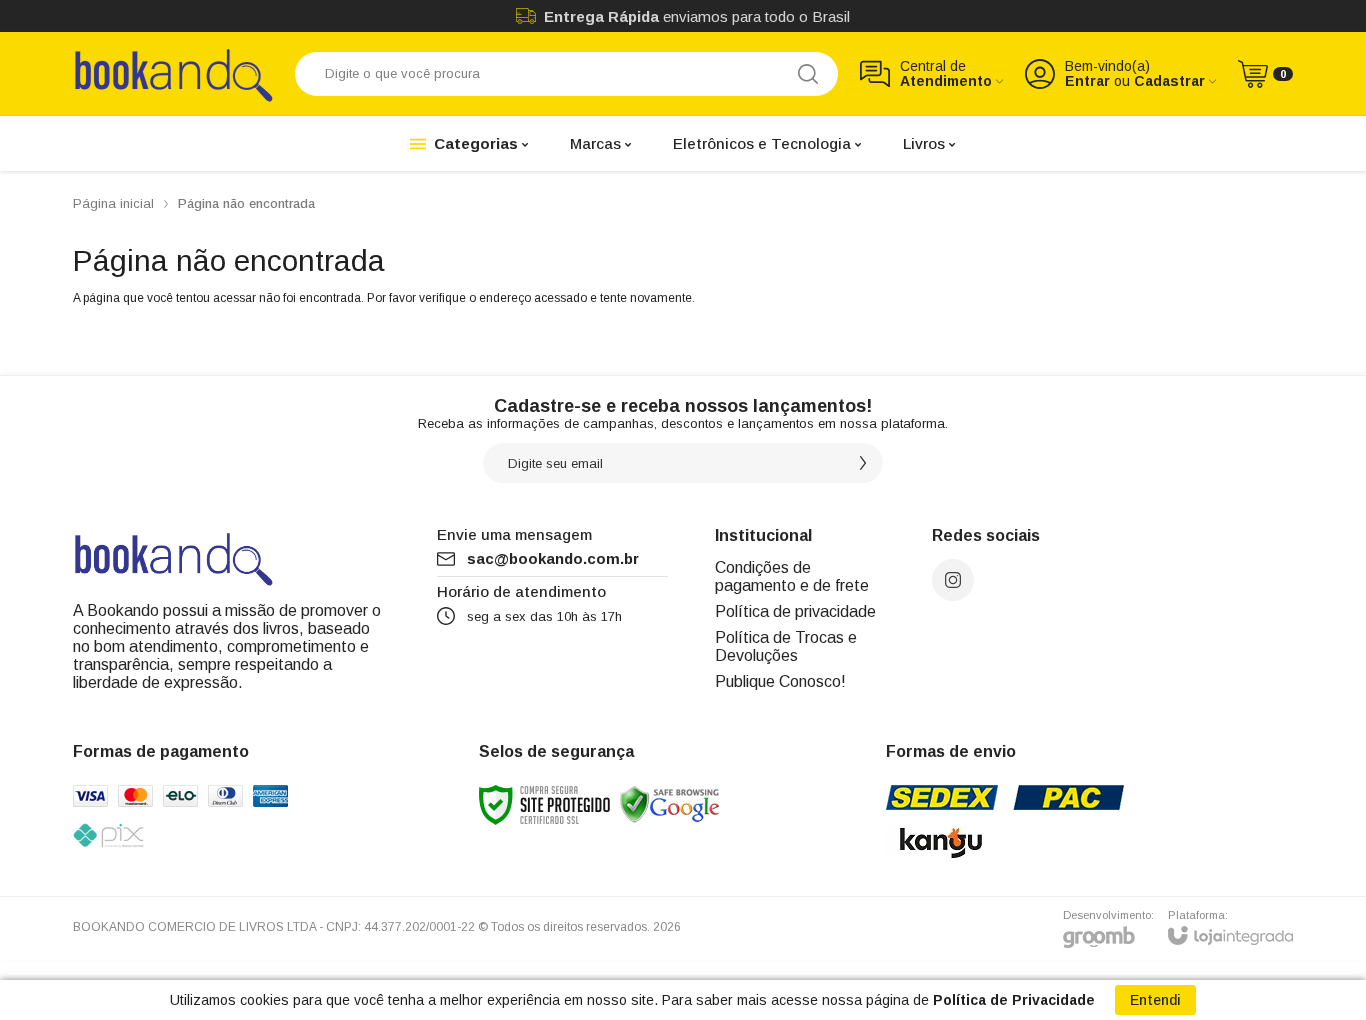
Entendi (1155, 1000)
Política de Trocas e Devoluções (786, 646)
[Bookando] (173, 73)
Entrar (1087, 81)
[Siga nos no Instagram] (953, 580)
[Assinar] (863, 463)
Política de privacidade (795, 611)
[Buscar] (808, 74)
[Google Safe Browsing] (670, 804)
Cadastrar (1169, 81)
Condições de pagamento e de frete (792, 576)
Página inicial (113, 203)
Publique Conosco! (780, 681)
